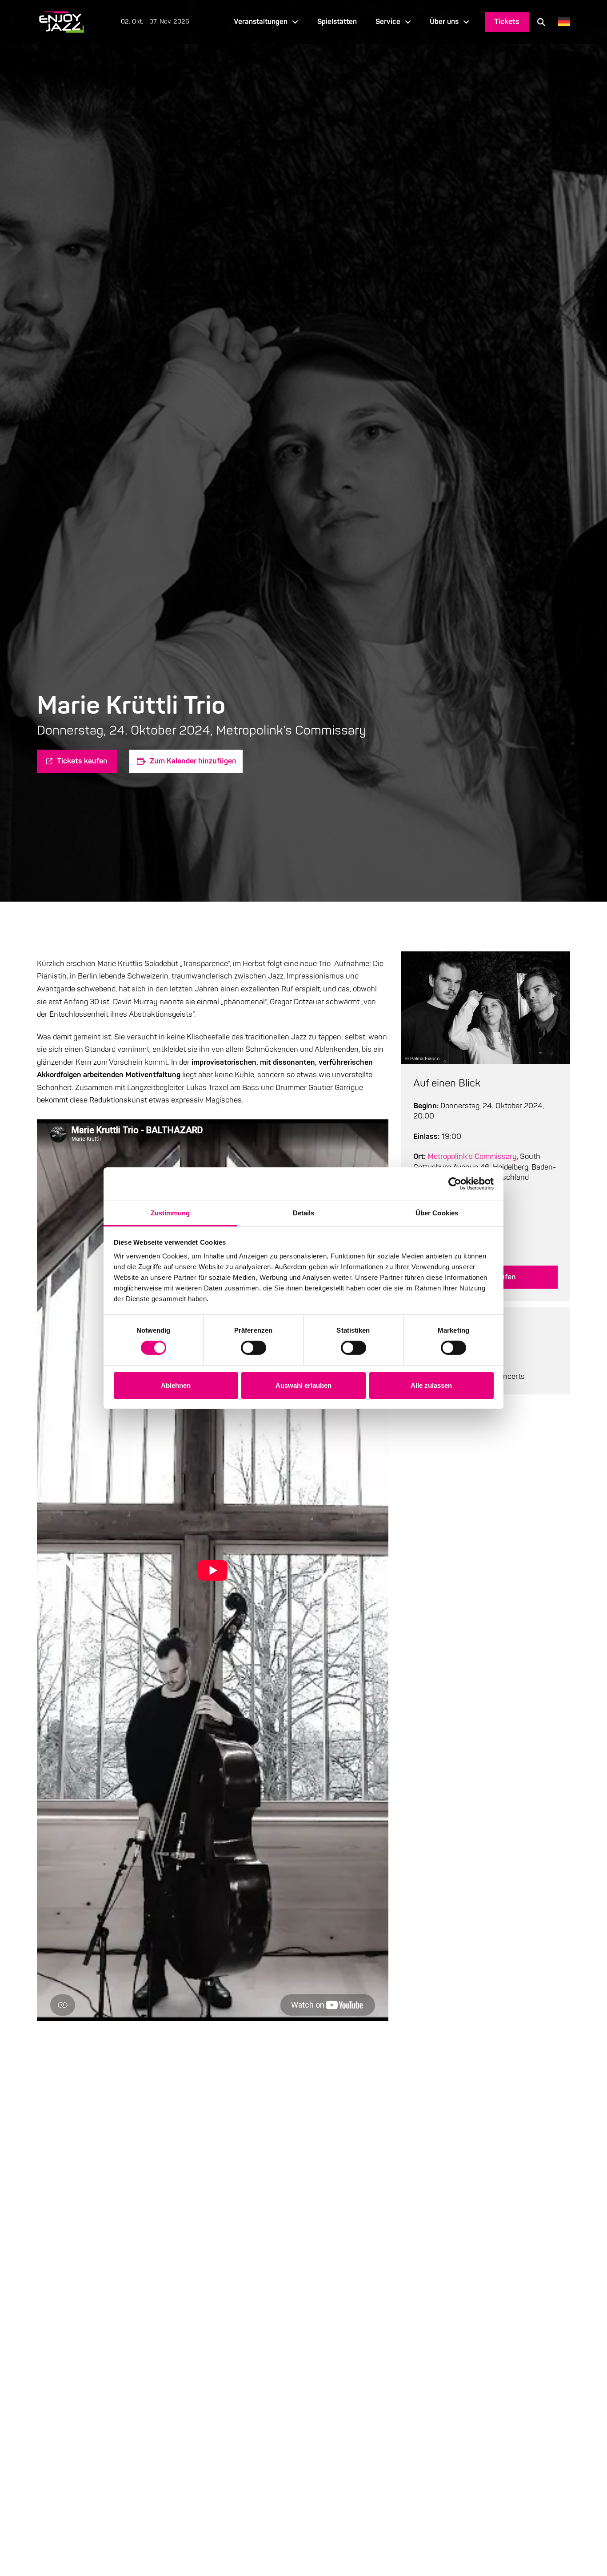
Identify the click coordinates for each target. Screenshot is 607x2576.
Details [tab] (304, 1212)
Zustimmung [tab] (170, 1212)
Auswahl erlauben (303, 1385)
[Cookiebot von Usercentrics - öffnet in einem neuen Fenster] (455, 1184)
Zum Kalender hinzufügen (193, 761)
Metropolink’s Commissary (472, 1156)
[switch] (254, 1348)
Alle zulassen (431, 1385)
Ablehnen (176, 1385)
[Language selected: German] (562, 22)
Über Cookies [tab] (437, 1212)
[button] (541, 22)
